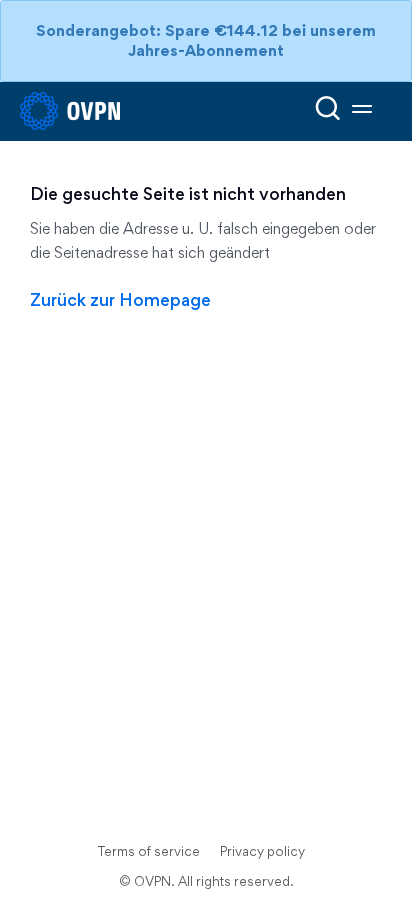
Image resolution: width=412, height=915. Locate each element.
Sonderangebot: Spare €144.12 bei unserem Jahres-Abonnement (206, 40)
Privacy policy (262, 851)
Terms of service (149, 851)
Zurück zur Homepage (120, 299)
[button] (362, 111)
